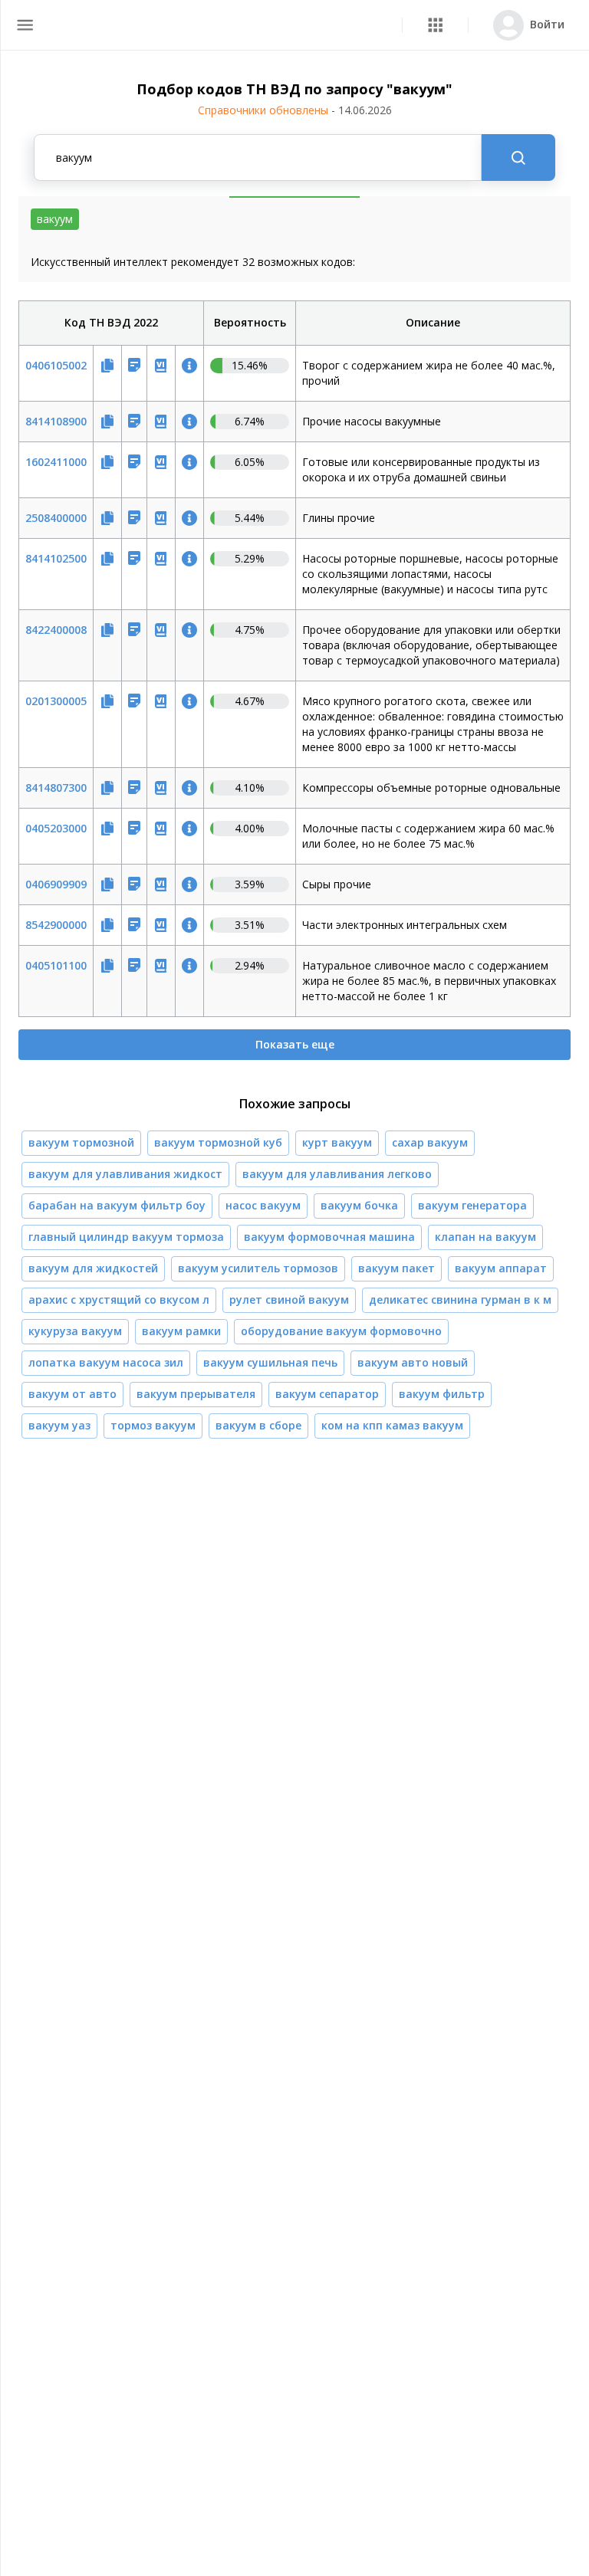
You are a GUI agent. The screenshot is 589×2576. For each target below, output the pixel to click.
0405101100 (56, 965)
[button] (435, 25)
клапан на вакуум (485, 1237)
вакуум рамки (181, 1331)
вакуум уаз (59, 1425)
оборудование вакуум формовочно (341, 1331)
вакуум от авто (72, 1394)
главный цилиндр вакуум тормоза (126, 1237)
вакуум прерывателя (196, 1394)
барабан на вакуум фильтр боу (117, 1205)
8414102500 (56, 558)
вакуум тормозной (81, 1142)
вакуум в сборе (258, 1425)
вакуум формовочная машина (329, 1237)
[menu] (25, 25)
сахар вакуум (430, 1142)
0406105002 (56, 365)
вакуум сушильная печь (270, 1362)
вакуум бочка (359, 1205)
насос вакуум (263, 1205)
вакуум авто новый (413, 1362)
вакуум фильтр (442, 1394)
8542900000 (56, 925)
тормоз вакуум (153, 1425)
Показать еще (295, 1044)
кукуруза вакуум (75, 1331)
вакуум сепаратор (327, 1394)
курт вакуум (337, 1142)
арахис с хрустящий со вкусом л (119, 1299)
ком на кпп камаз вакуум (392, 1425)
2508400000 (56, 518)
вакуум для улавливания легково (337, 1174)
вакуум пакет (397, 1268)
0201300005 (56, 701)
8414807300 (56, 788)
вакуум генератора (472, 1205)
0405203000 (56, 828)
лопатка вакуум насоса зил (106, 1362)
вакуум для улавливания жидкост (125, 1174)
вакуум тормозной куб (218, 1142)
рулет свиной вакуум (289, 1299)
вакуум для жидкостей (93, 1268)
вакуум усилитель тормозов (258, 1268)
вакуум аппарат (501, 1268)
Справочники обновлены (295, 110)
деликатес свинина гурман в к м (460, 1299)
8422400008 (56, 630)
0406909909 (56, 884)
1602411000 (56, 462)
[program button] (435, 25)
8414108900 (56, 421)
